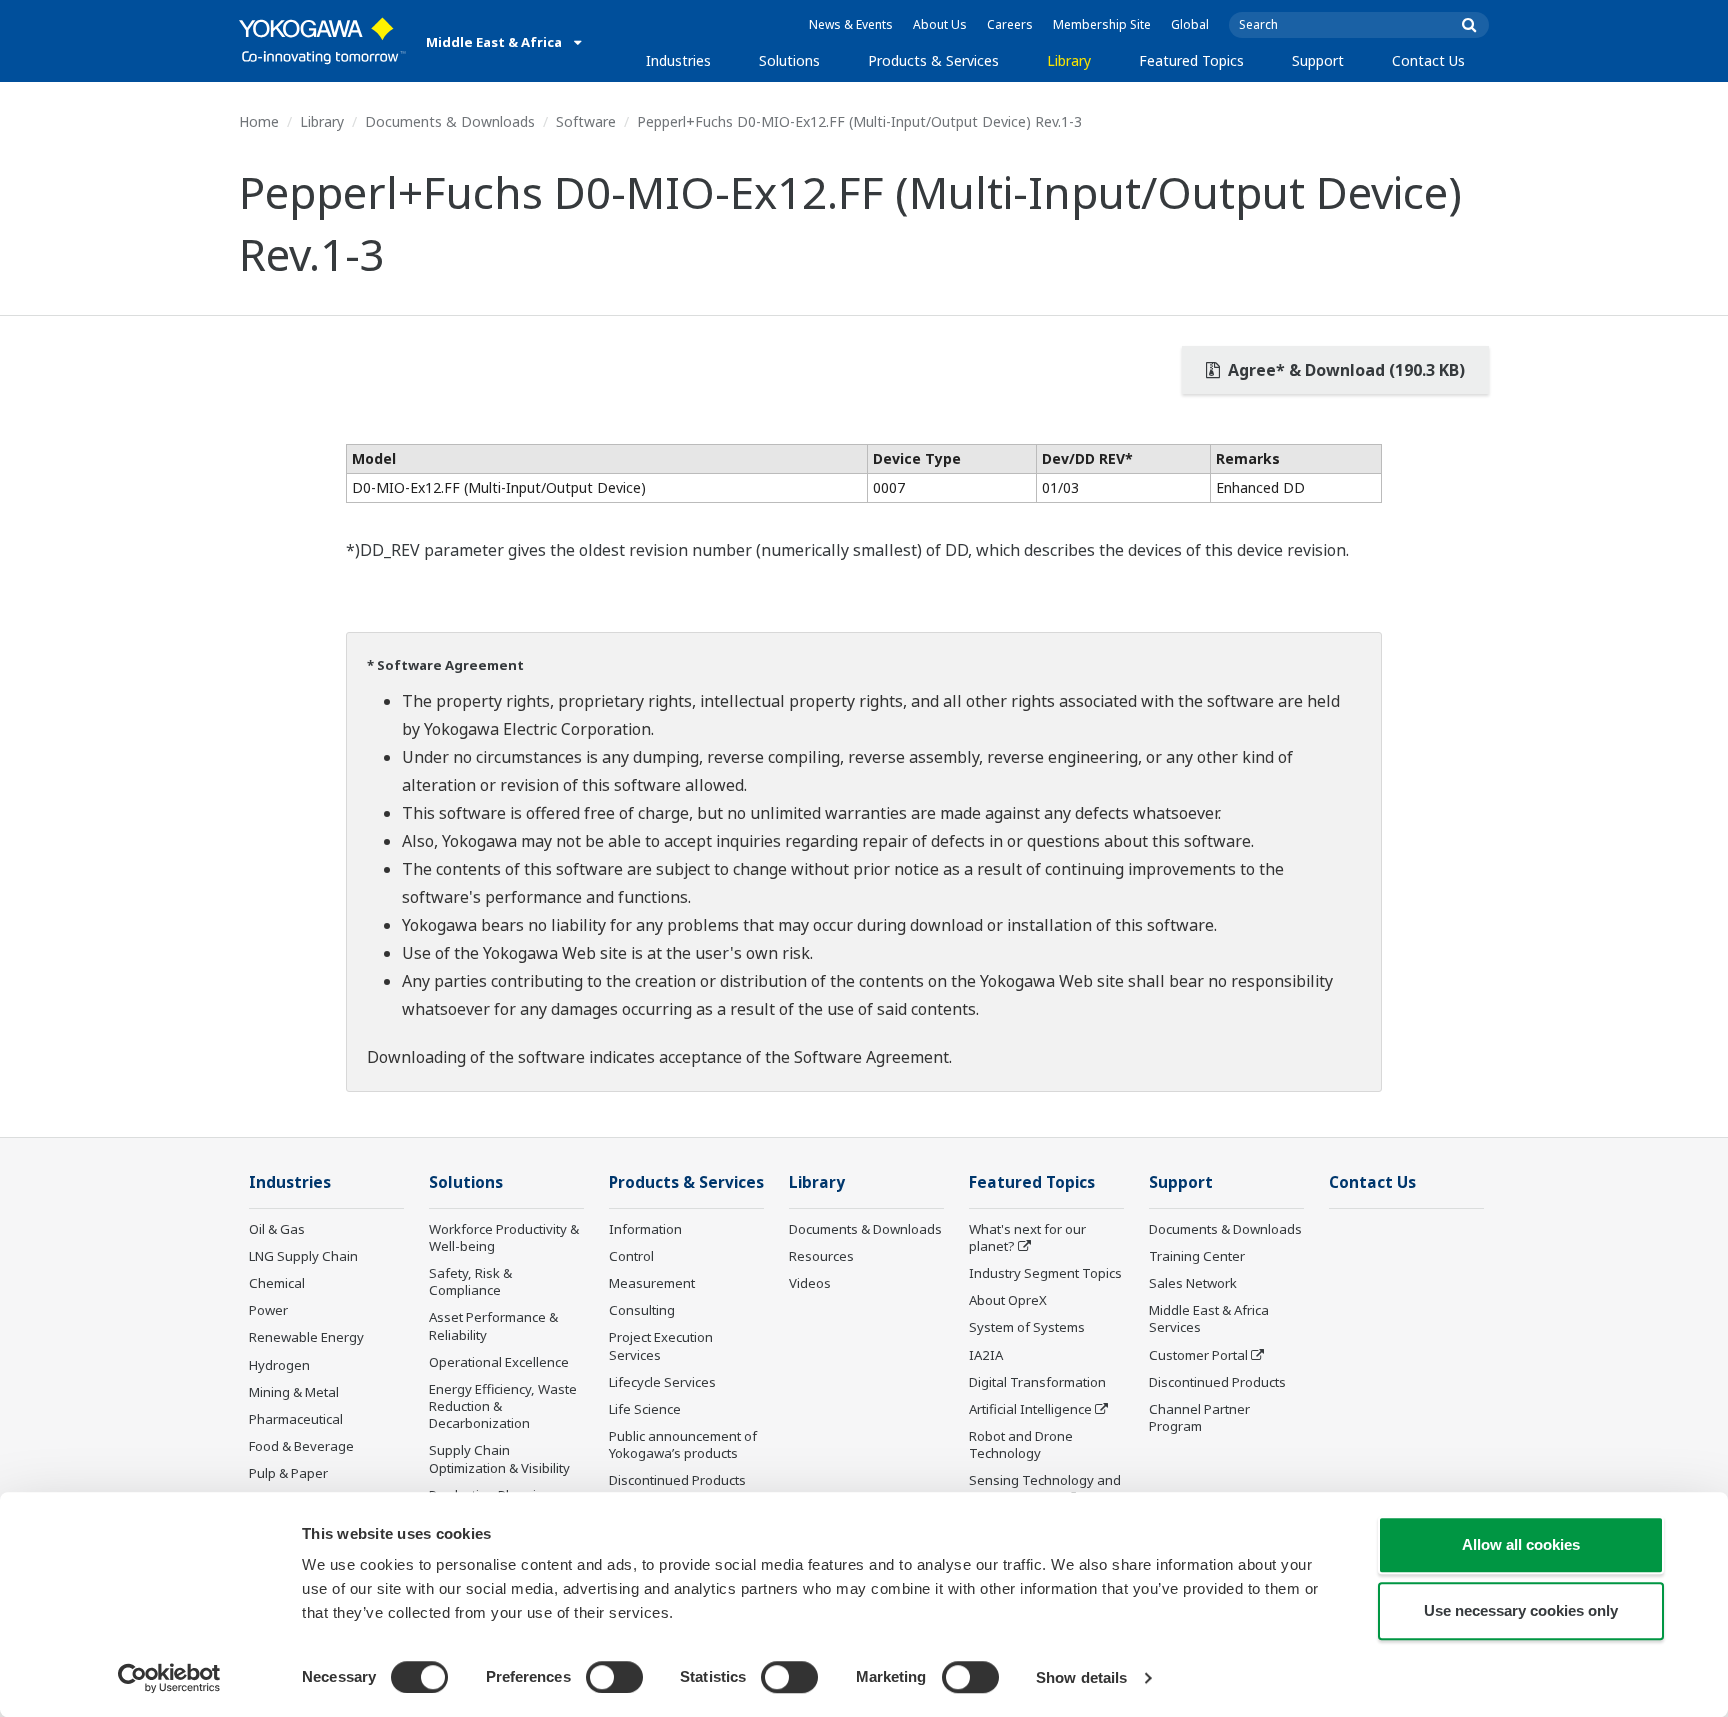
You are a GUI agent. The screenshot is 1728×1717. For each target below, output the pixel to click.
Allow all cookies (1521, 1544)
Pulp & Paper (288, 1473)
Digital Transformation (1037, 1382)
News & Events (851, 24)
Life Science (645, 1409)
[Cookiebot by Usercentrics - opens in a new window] (169, 1678)
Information (645, 1229)
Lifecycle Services (662, 1382)
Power (268, 1310)
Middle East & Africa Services (1209, 1318)
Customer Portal (1198, 1355)
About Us (940, 24)
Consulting (642, 1310)
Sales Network (1193, 1283)
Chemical (277, 1283)
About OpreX (1008, 1300)
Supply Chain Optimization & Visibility (499, 1458)
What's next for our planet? (1027, 1237)
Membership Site (1102, 24)
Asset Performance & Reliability (493, 1325)
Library (1069, 60)
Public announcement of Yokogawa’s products (683, 1444)
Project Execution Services (661, 1345)
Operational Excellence (499, 1362)
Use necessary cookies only (1521, 1610)
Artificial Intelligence (1030, 1409)
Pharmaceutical (296, 1419)
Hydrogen (279, 1365)
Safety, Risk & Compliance (470, 1281)
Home (259, 121)
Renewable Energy (306, 1337)
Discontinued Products (677, 1480)
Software (586, 121)
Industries (678, 60)
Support (1318, 60)
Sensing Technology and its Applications (1045, 1488)
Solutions (789, 60)
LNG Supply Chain (303, 1256)
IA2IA (986, 1355)
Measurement (652, 1283)
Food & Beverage (301, 1446)
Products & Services (933, 60)
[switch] (614, 1677)
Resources (821, 1256)
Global (1190, 24)
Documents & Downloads (450, 121)
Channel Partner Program (1199, 1417)
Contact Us (1428, 60)
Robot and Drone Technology (1021, 1444)
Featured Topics (1191, 60)
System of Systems (1027, 1327)
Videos (810, 1283)
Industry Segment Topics (1045, 1273)
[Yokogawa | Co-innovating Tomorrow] (322, 41)
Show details (1081, 1677)
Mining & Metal (294, 1392)
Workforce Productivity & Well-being (504, 1237)
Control (631, 1256)
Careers (1010, 24)
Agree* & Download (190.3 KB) (1344, 370)
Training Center (1197, 1256)
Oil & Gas (277, 1229)
